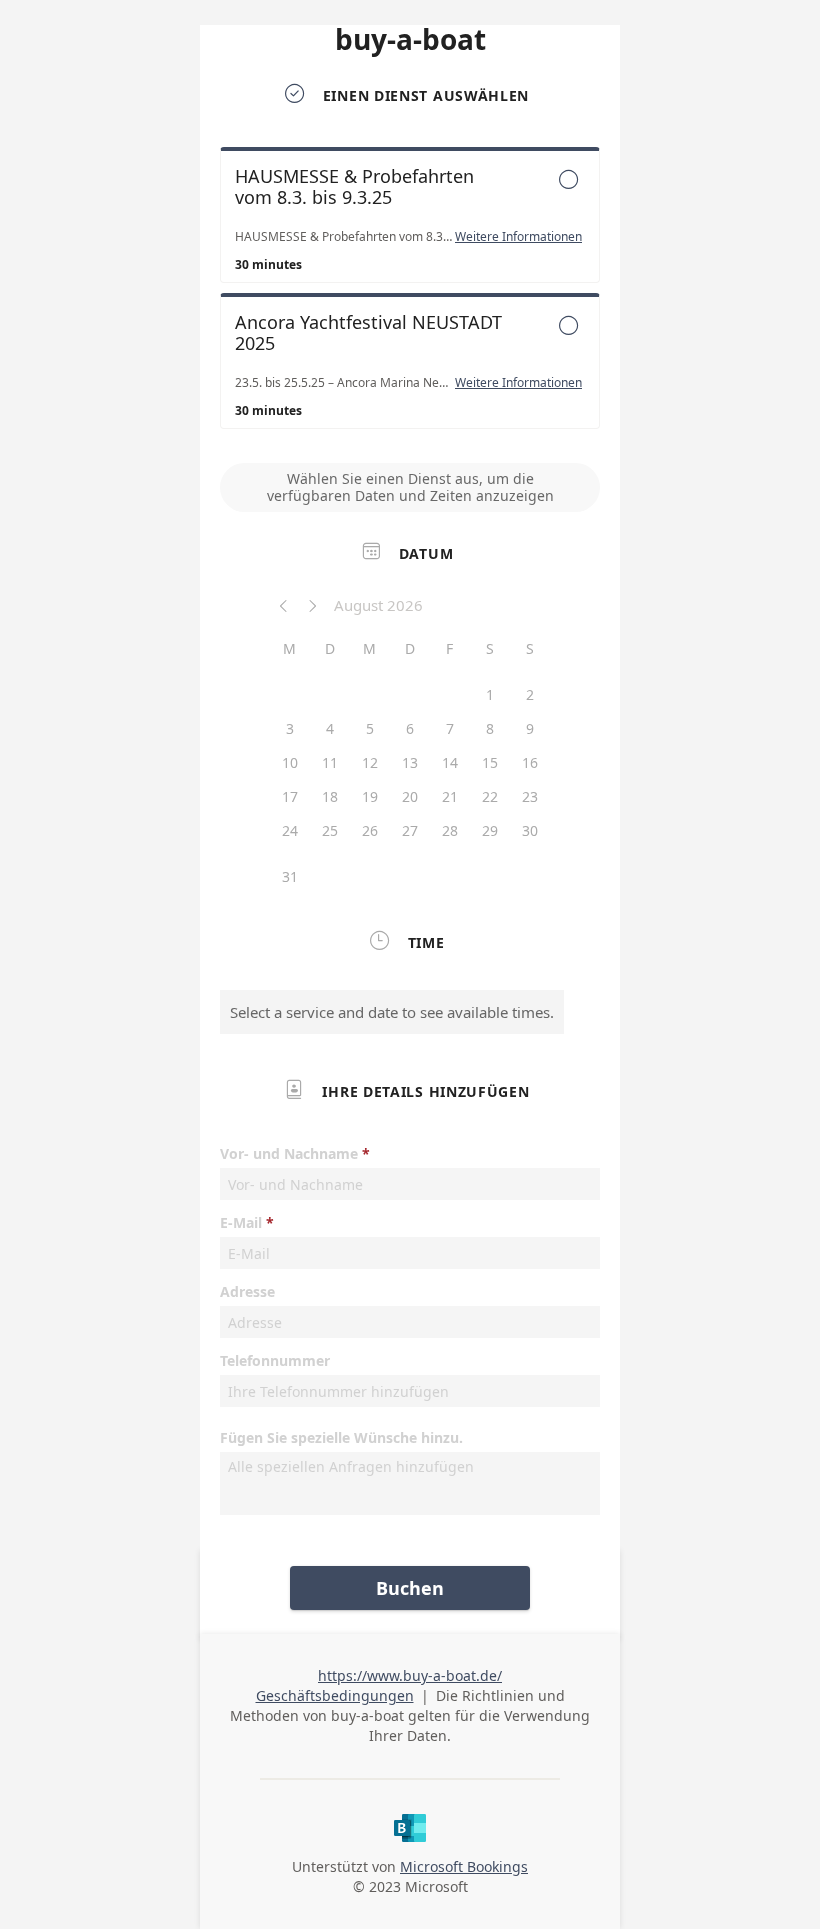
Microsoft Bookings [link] (464, 1866)
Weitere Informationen (518, 237)
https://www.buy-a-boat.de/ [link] (410, 1675)
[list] (410, 293)
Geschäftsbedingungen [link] (335, 1695)
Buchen (410, 1588)
